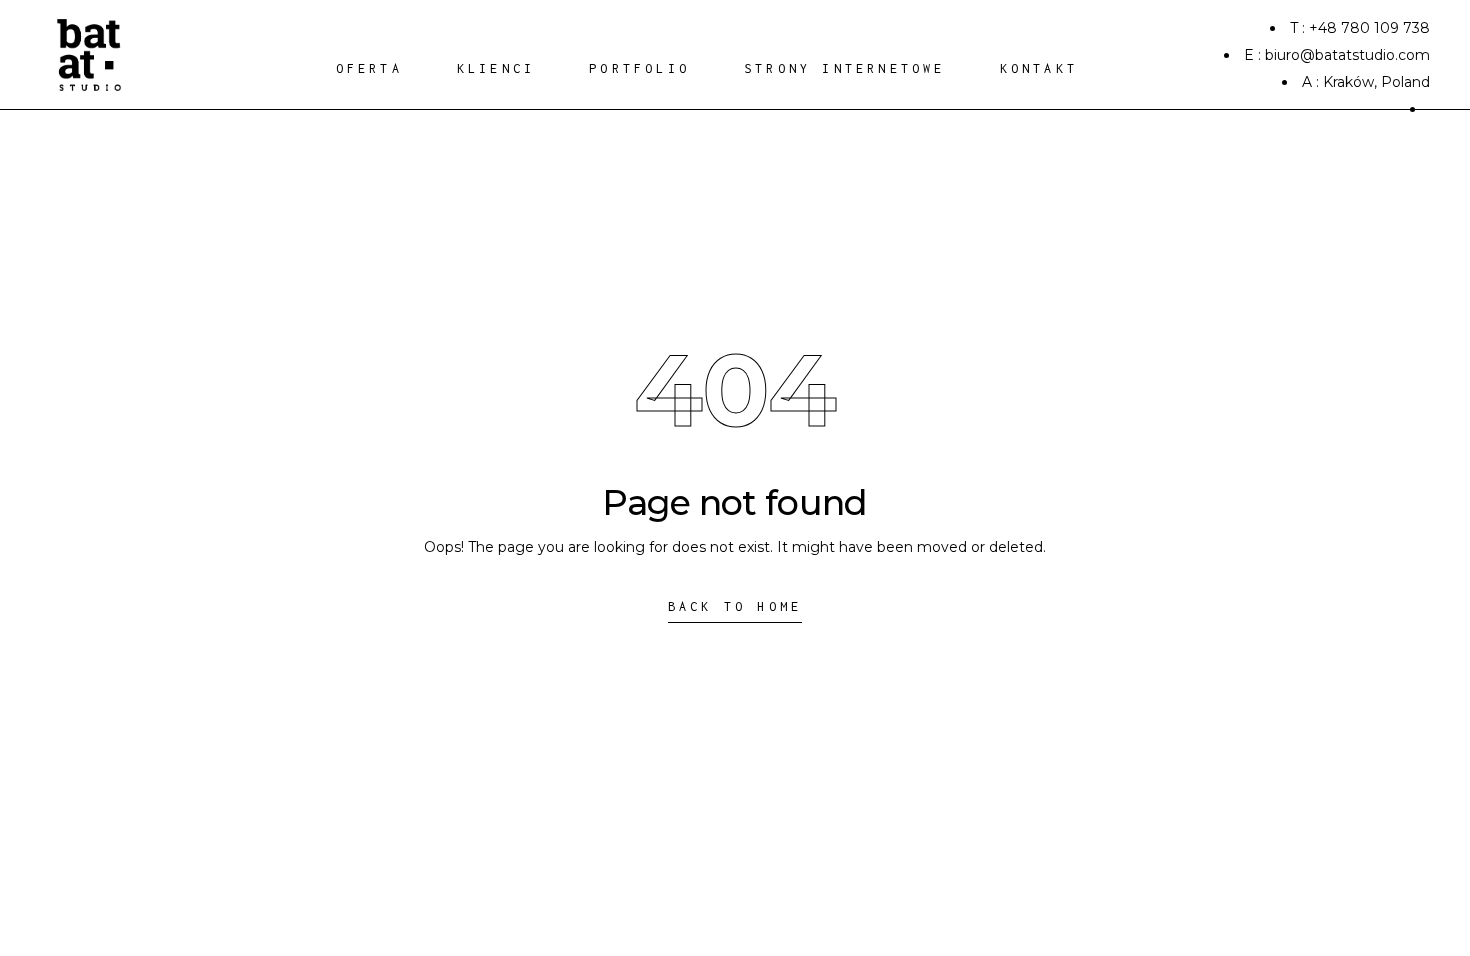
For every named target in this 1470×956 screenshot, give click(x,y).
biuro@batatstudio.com (1347, 55)
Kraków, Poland (1376, 82)
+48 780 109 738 (1369, 28)
